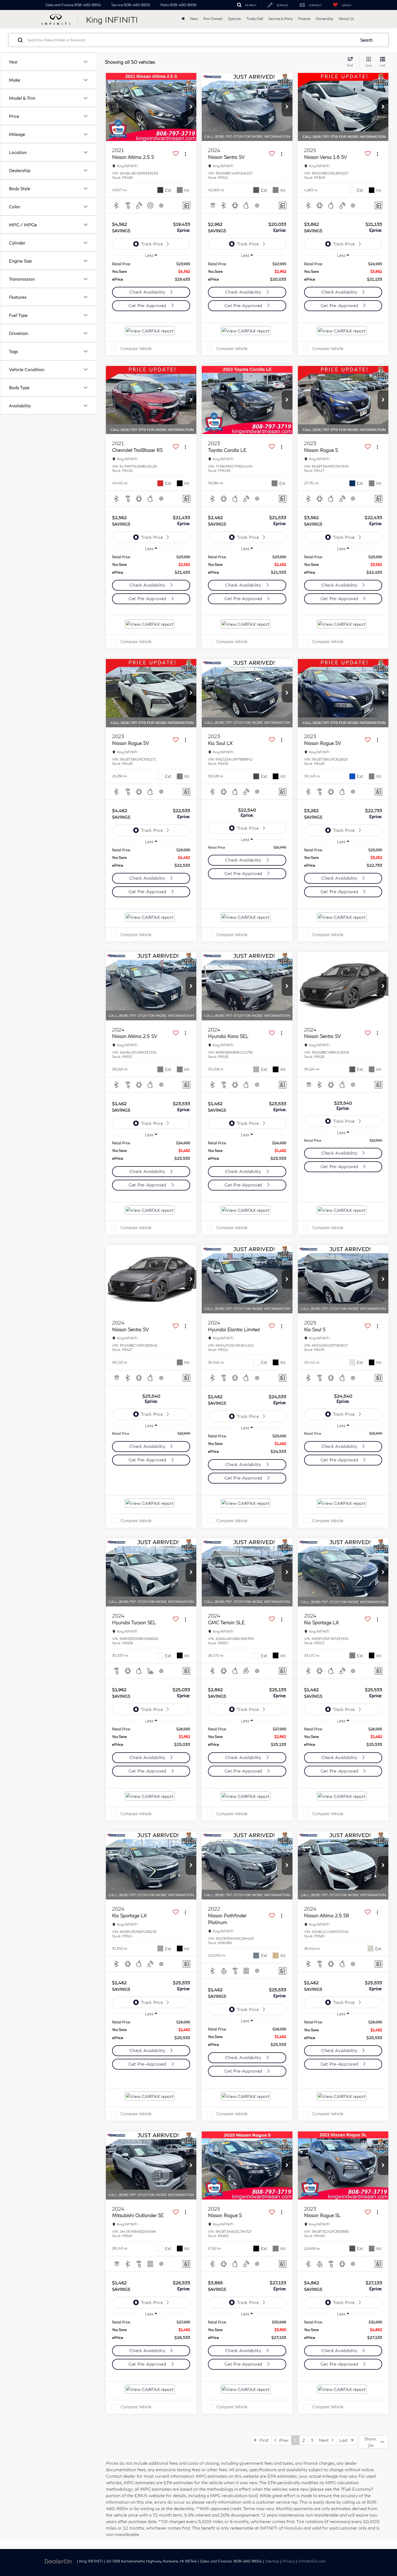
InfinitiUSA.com (312, 2561)
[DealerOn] (58, 2561)
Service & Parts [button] (281, 19)
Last (345, 2440)
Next (325, 2440)
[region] (151, 272)
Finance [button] (304, 19)
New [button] (194, 19)
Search (366, 40)
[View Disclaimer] (162, 206)
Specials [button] (234, 19)
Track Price (152, 244)
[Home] (183, 19)
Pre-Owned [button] (213, 19)
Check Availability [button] (148, 292)
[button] (191, 107)
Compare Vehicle (136, 348)
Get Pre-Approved (148, 305)
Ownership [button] (324, 19)
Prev (282, 2440)
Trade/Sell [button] (255, 19)
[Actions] (185, 154)
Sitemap (272, 2561)
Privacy (289, 2561)
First (263, 2440)
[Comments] (186, 205)
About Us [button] (346, 19)
